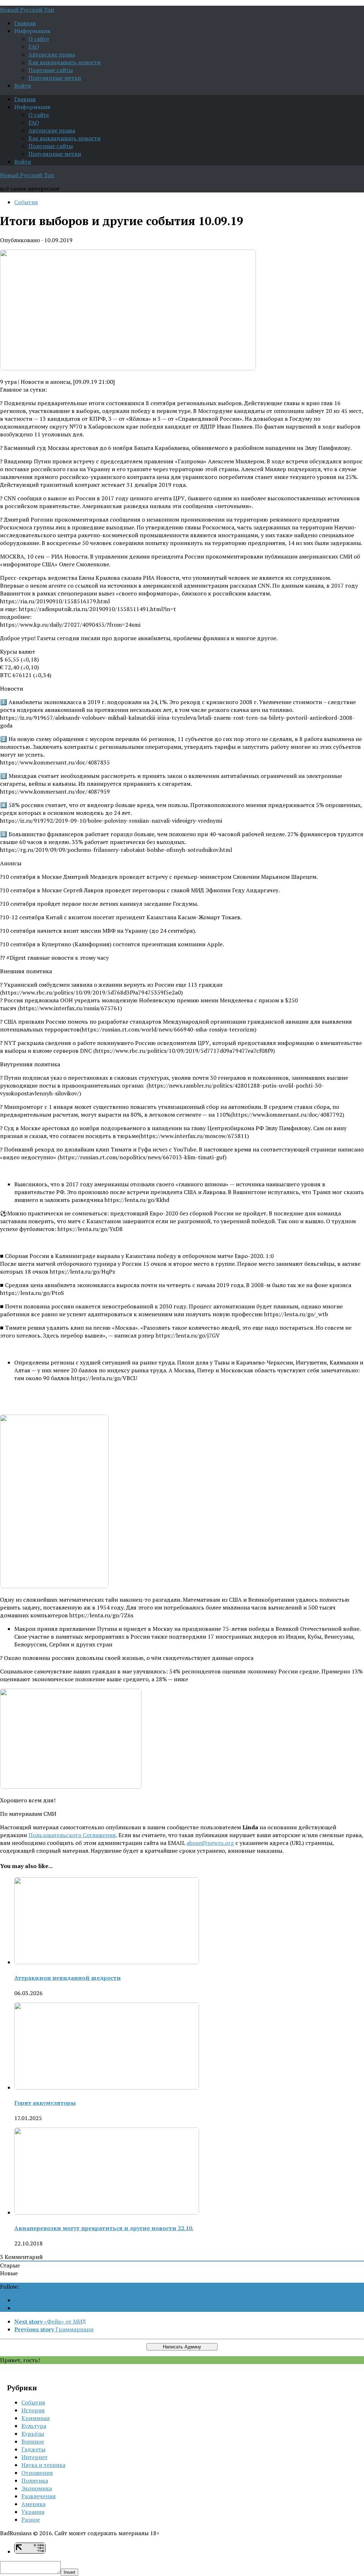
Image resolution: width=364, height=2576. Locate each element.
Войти (23, 86)
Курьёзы (33, 2434)
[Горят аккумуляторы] (107, 2087)
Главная (25, 23)
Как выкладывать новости (65, 62)
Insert (69, 2572)
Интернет (34, 2457)
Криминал (36, 2418)
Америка (33, 2504)
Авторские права (52, 54)
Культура (34, 2426)
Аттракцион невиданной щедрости (68, 1978)
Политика (35, 2480)
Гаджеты (33, 2449)
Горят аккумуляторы (45, 2103)
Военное (33, 2441)
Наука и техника (43, 2465)
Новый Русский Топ (27, 10)
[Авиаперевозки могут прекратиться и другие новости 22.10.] (107, 2212)
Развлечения (39, 2496)
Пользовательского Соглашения (72, 1835)
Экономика (37, 2488)
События (26, 202)
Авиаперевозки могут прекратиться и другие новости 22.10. (104, 2228)
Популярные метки (55, 78)
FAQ (34, 47)
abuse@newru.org (210, 1843)
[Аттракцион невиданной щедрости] (107, 1962)
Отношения (37, 2473)
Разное (31, 2520)
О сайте (39, 39)
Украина (33, 2512)
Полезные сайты (51, 70)
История (33, 2410)
